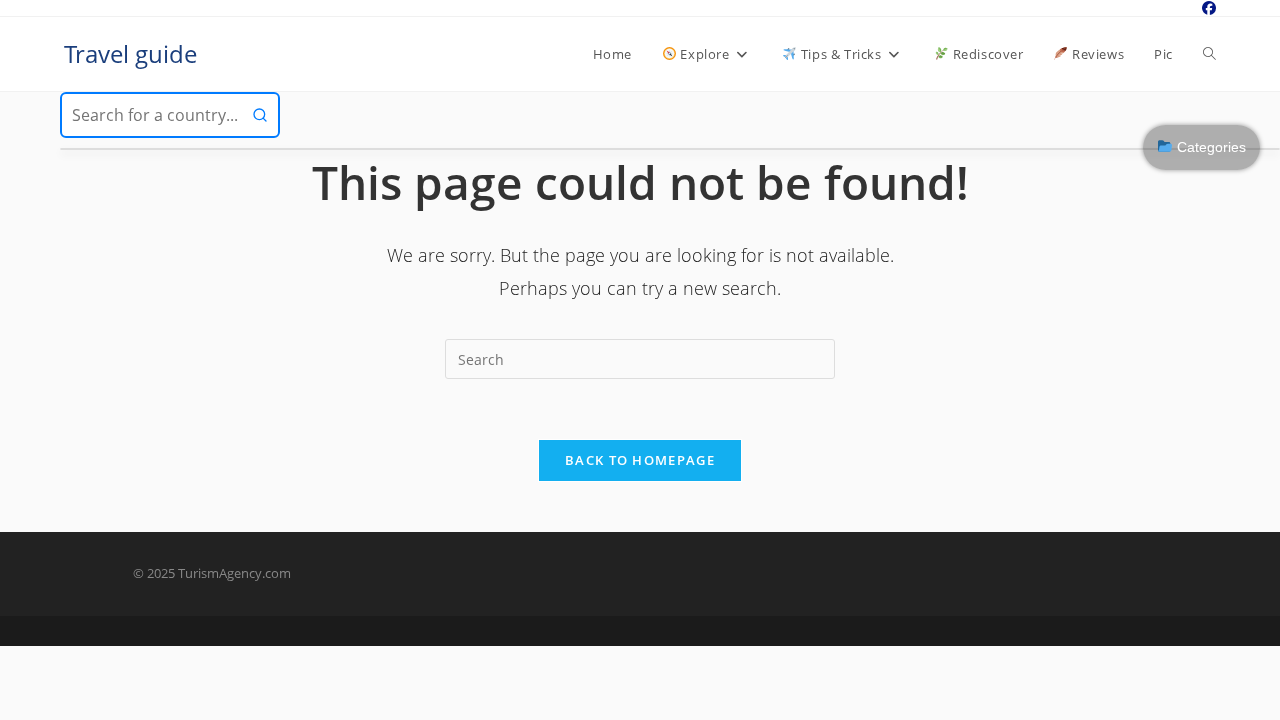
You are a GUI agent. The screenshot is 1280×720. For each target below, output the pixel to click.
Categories (1209, 147)
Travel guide (130, 53)
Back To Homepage (640, 460)
